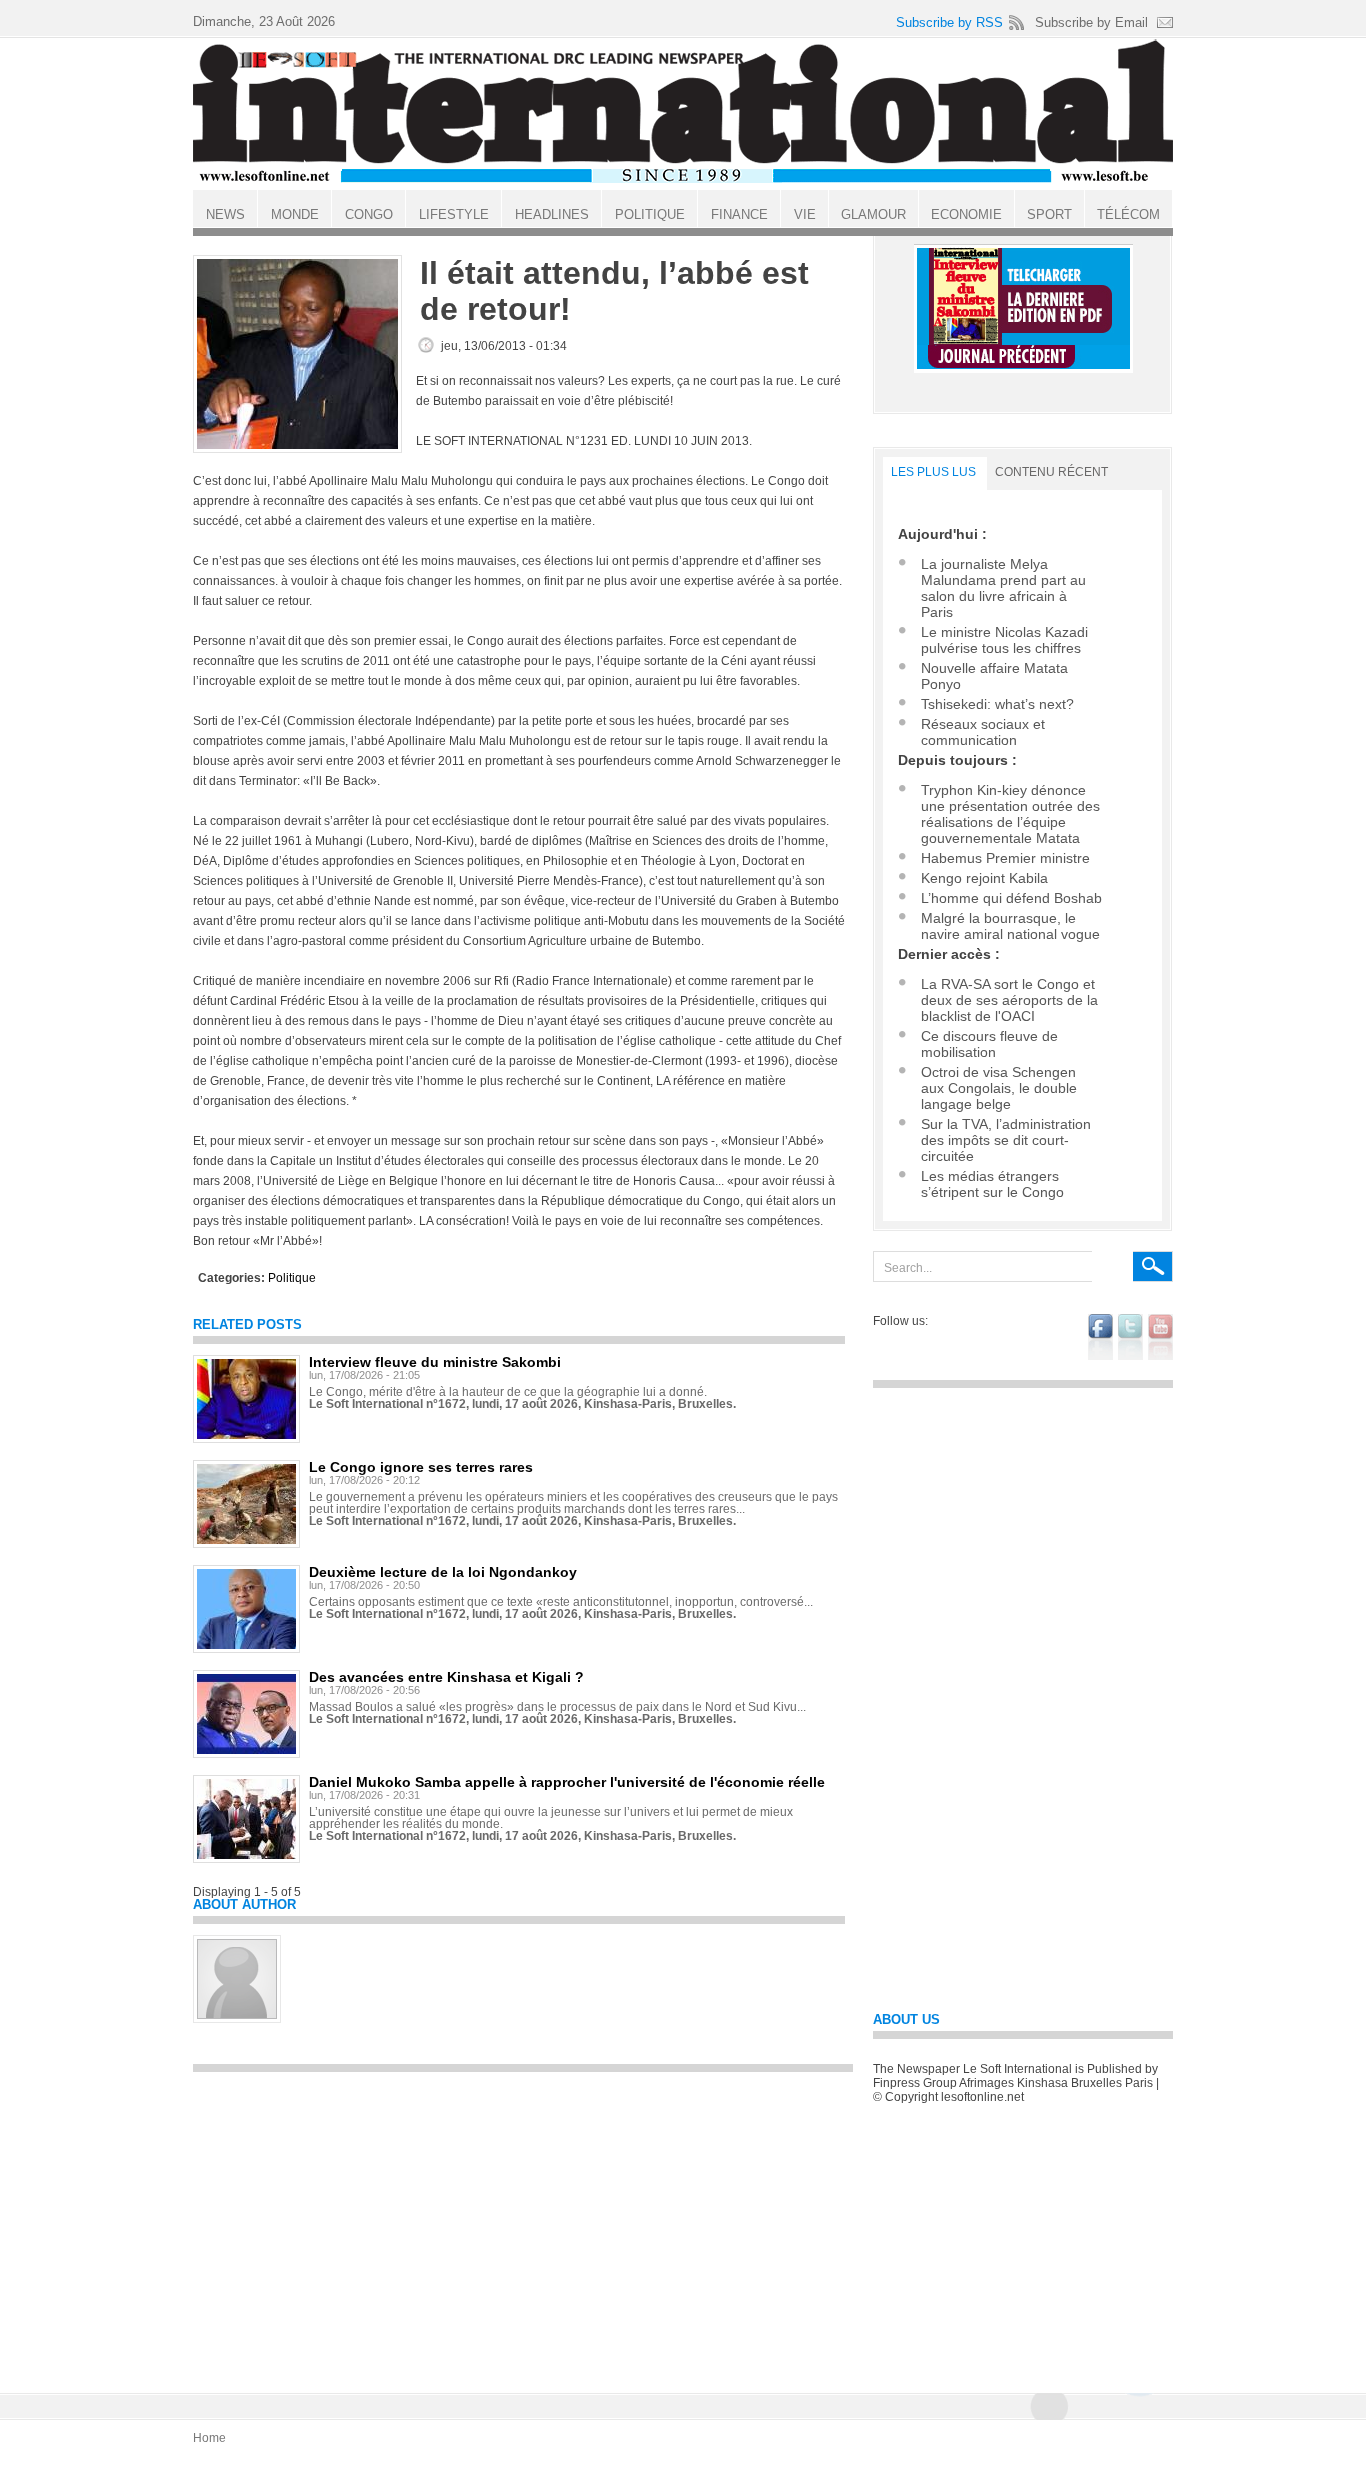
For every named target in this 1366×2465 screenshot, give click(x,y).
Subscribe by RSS (949, 22)
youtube (1160, 1337)
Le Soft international (683, 113)
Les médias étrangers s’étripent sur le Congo (992, 1184)
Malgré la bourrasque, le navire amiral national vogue (1010, 926)
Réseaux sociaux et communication (983, 732)
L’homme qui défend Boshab (1011, 898)
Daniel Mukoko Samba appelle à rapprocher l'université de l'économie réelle (567, 1782)
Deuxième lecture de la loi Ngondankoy (443, 1572)
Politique (292, 1278)
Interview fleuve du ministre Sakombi (435, 1362)
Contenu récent (1051, 472)
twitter (1130, 1337)
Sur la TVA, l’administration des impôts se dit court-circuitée (1006, 1140)
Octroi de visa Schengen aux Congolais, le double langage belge (999, 1088)
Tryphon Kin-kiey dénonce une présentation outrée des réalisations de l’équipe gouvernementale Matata (1010, 814)
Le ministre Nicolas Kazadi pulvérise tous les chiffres (1004, 640)
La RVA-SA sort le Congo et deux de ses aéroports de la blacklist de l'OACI (1009, 1000)
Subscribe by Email (1091, 22)
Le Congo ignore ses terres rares (421, 1467)
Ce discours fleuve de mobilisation (989, 1044)
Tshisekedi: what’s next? (997, 704)
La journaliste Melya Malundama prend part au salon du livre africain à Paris (1003, 588)
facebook (1100, 1337)
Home (209, 2438)
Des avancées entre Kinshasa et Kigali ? (446, 1677)
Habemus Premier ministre (1005, 858)
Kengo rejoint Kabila (984, 878)
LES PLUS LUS (933, 472)
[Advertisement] (523, 2223)
